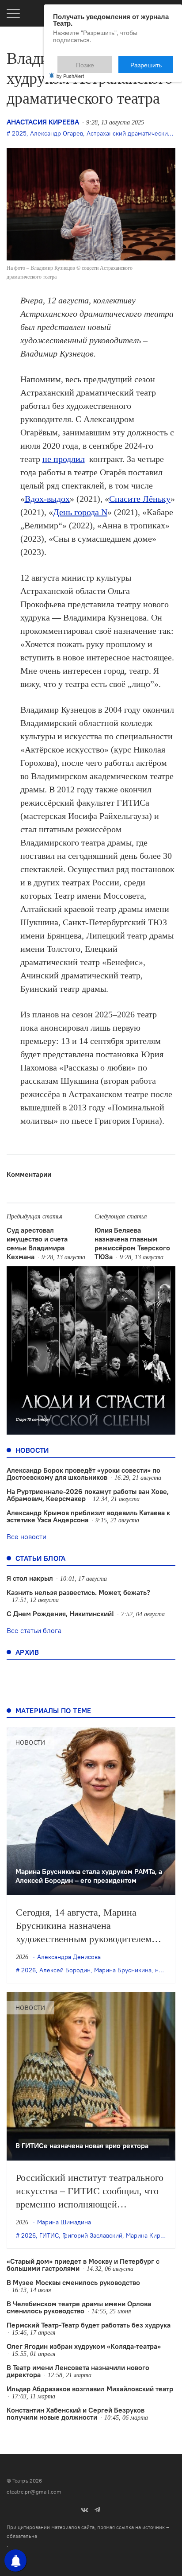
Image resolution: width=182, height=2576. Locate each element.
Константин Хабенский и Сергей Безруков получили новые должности (76, 2413)
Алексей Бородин (65, 1970)
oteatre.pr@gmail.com (34, 2492)
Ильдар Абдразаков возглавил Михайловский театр (90, 2389)
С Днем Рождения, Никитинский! (60, 1614)
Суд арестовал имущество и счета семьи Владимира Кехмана (37, 1243)
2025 (19, 133)
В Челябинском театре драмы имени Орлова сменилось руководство (79, 2307)
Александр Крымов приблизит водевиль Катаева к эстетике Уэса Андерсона (88, 1516)
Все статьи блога (34, 1630)
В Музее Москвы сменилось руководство (73, 2282)
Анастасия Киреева (43, 122)
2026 (28, 1970)
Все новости (27, 1536)
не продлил (64, 459)
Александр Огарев (57, 133)
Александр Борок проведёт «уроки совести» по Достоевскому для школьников (83, 1474)
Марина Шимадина (64, 2222)
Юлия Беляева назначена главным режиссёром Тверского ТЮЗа (132, 1243)
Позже (107, 61)
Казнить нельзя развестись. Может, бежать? (78, 1592)
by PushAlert (70, 70)
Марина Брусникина (123, 1970)
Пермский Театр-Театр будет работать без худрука (89, 2325)
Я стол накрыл (30, 1578)
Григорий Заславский (92, 2235)
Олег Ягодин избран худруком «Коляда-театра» (84, 2346)
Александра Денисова (69, 1957)
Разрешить (152, 61)
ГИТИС (49, 2235)
